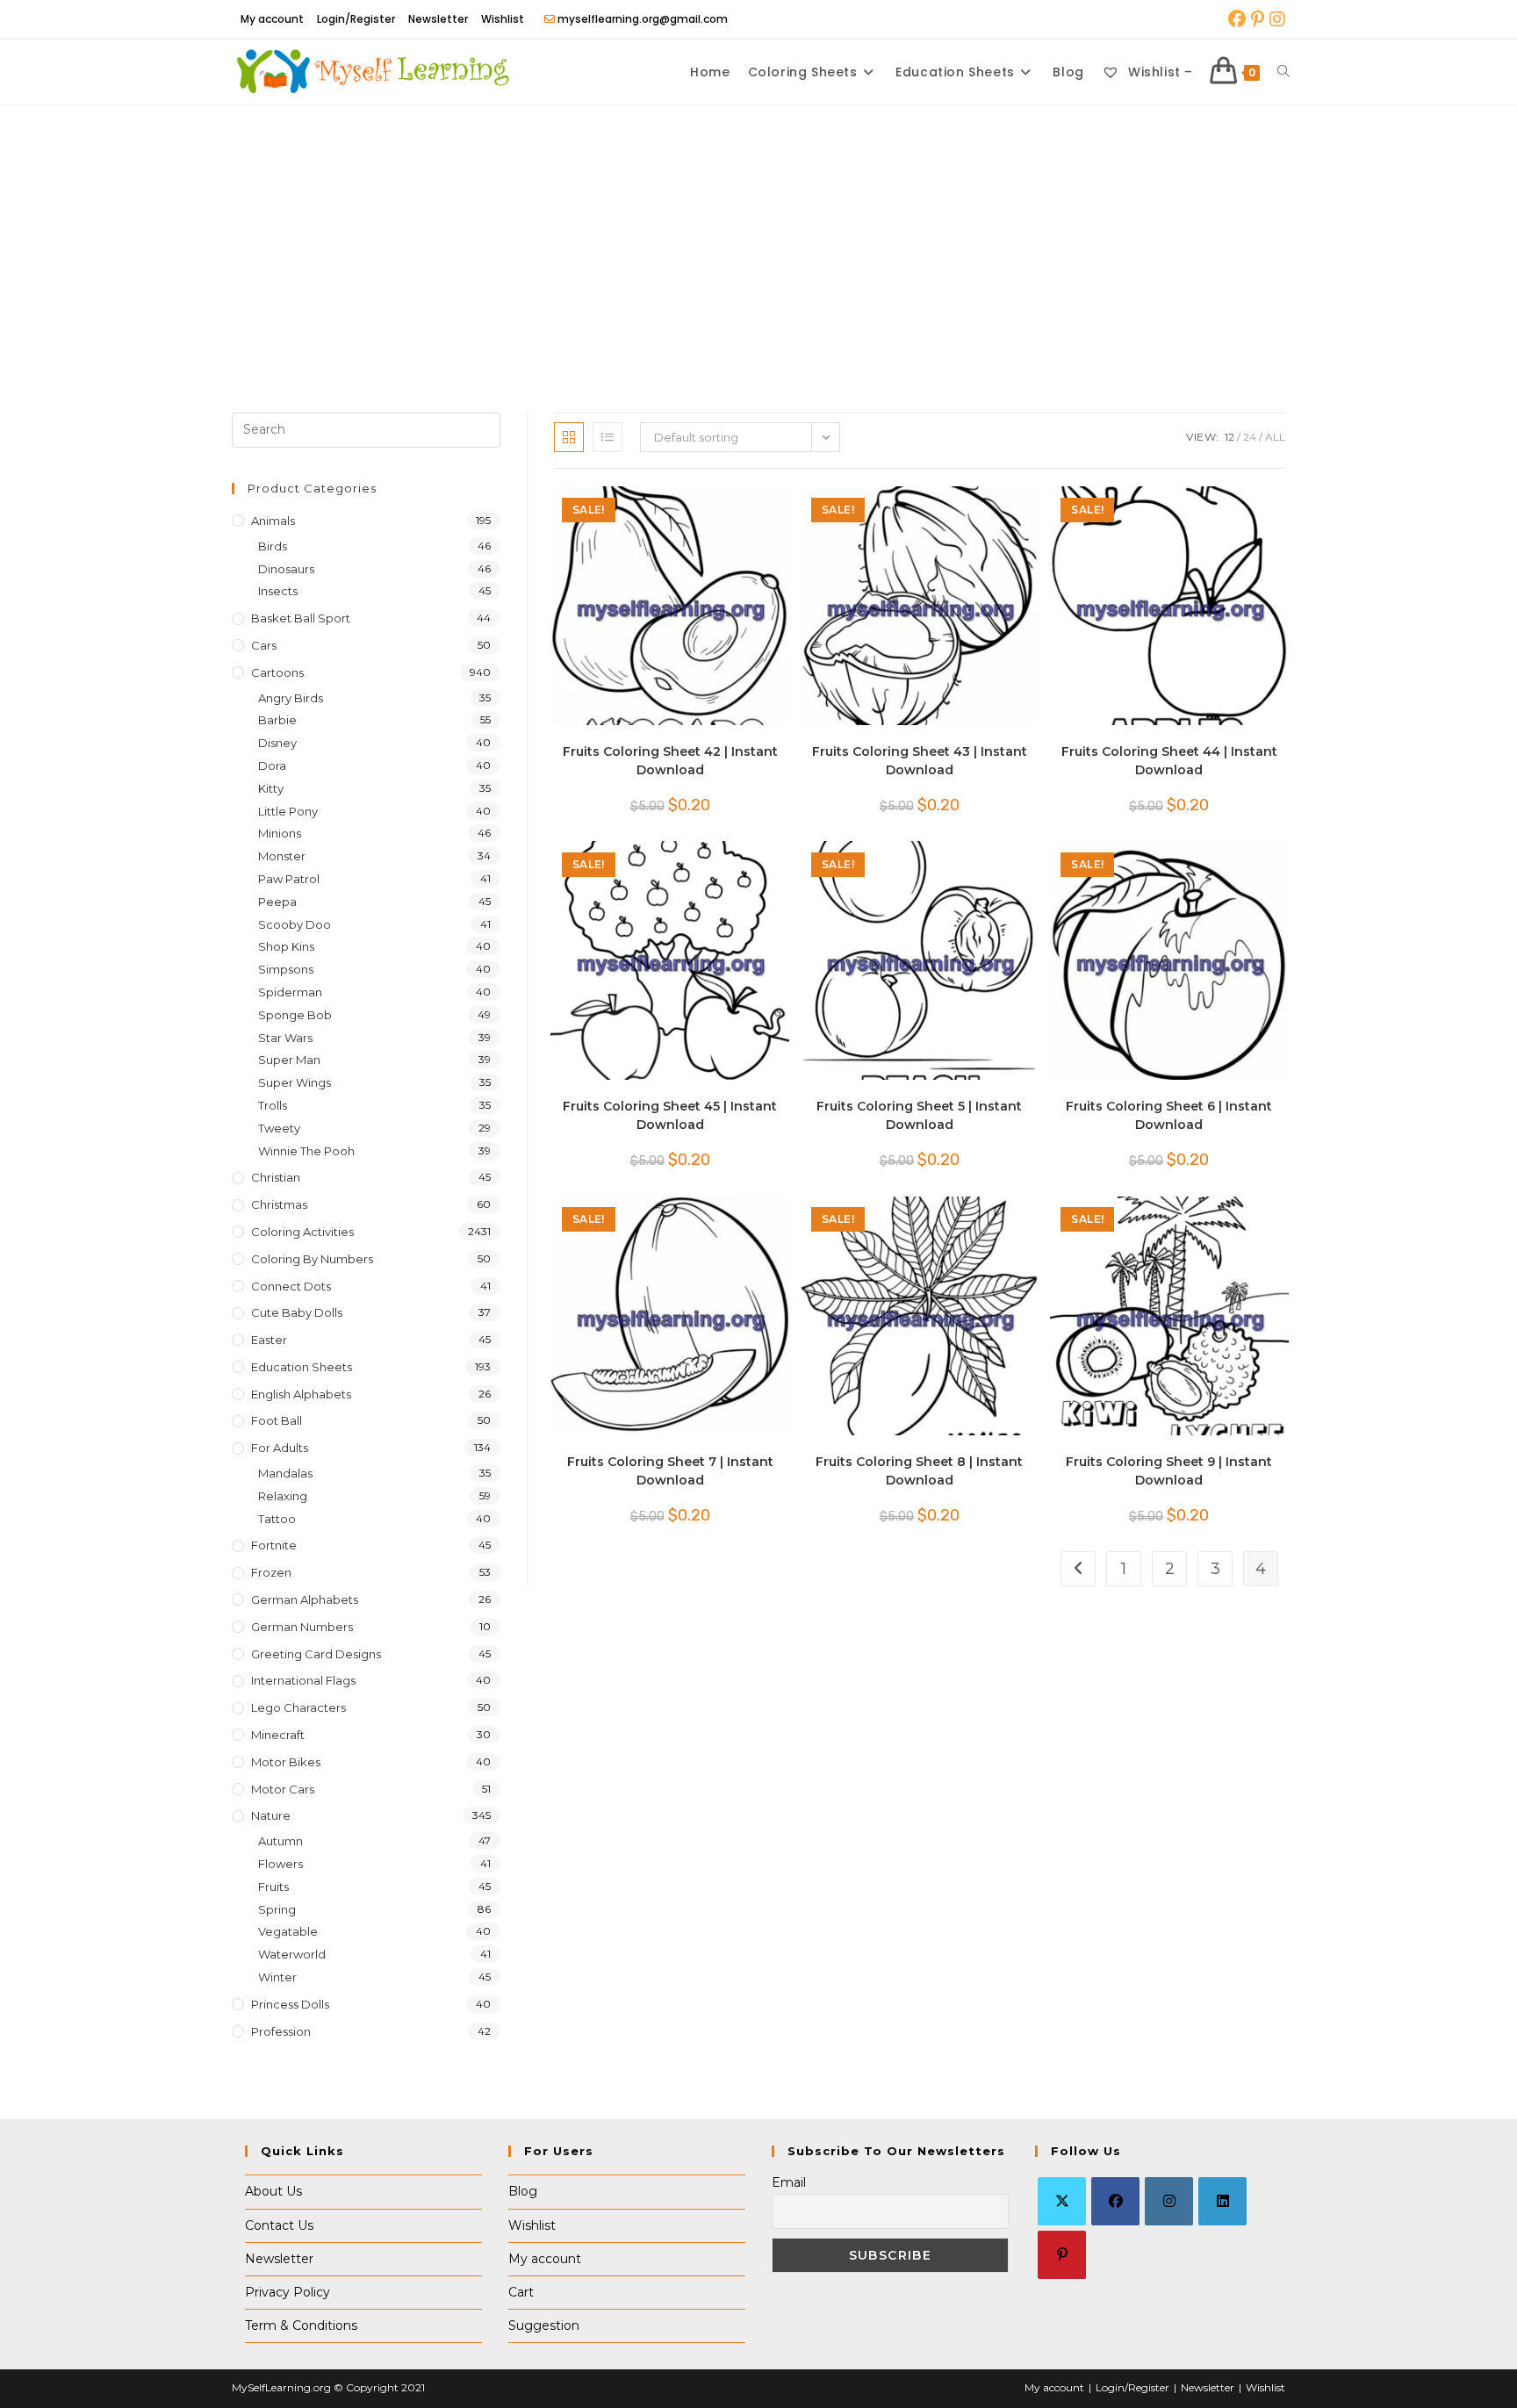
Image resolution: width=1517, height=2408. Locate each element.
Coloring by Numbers (312, 1259)
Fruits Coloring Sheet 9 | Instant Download (1169, 1471)
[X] (1062, 2201)
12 (1229, 437)
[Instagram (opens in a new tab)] (1276, 19)
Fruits (273, 1887)
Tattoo (277, 1519)
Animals (273, 521)
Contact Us (279, 2225)
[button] (723, 508)
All (1275, 437)
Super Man (289, 1060)
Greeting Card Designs (316, 1654)
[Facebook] (1115, 2201)
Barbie (277, 720)
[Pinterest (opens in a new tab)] (1258, 19)
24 (1250, 437)
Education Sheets (302, 1367)
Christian (276, 1177)
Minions (280, 833)
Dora (272, 766)
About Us (273, 2191)
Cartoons (277, 672)
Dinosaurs (286, 569)
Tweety (279, 1128)
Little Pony (288, 811)
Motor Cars (283, 1789)
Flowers (280, 1864)
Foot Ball (277, 1420)
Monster (282, 856)
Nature (271, 1815)
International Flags (303, 1680)
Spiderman (290, 992)
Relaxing (283, 1496)
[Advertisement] (758, 237)
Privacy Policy (288, 2292)
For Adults (280, 1448)
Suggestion (544, 2325)
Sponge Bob (295, 1015)
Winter (277, 1977)
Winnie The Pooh (306, 1151)
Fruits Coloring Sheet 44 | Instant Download (1169, 761)
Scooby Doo (295, 924)
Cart (521, 2292)
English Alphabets (301, 1394)
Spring (277, 1909)
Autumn (280, 1841)
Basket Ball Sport (301, 618)
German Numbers (302, 1627)
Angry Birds (291, 698)
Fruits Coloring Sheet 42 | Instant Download (670, 761)
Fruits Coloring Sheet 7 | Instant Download (670, 1471)
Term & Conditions (301, 2325)
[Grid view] (569, 437)
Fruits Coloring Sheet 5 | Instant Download (919, 1115)
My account (272, 19)
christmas (279, 1204)
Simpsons (286, 969)
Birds (273, 546)
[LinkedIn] (1222, 2201)
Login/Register (356, 19)
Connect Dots (291, 1286)
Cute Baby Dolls (297, 1312)
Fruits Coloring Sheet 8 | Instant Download (919, 1471)
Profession (281, 2031)
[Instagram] (1169, 2201)
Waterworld (292, 1954)
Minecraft (278, 1735)
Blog (523, 2191)
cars (264, 645)
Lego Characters (298, 1707)
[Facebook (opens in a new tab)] (1237, 19)
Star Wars (285, 1038)
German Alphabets (305, 1599)
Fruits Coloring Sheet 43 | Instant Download (920, 761)
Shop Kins (286, 946)
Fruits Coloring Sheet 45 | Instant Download (670, 1115)
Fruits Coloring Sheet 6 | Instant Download (1169, 1115)
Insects (278, 591)
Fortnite (274, 1545)
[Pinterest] (1062, 2255)
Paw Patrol (289, 879)
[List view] (608, 437)
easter (269, 1340)
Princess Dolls (290, 2004)
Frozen (271, 1572)
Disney (277, 743)
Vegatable (288, 1931)
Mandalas (285, 1473)
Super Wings (295, 1082)
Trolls (273, 1105)
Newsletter (438, 19)
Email (789, 2182)
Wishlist (503, 19)
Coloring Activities (302, 1232)
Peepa (277, 902)
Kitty (271, 788)
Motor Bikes (286, 1762)
